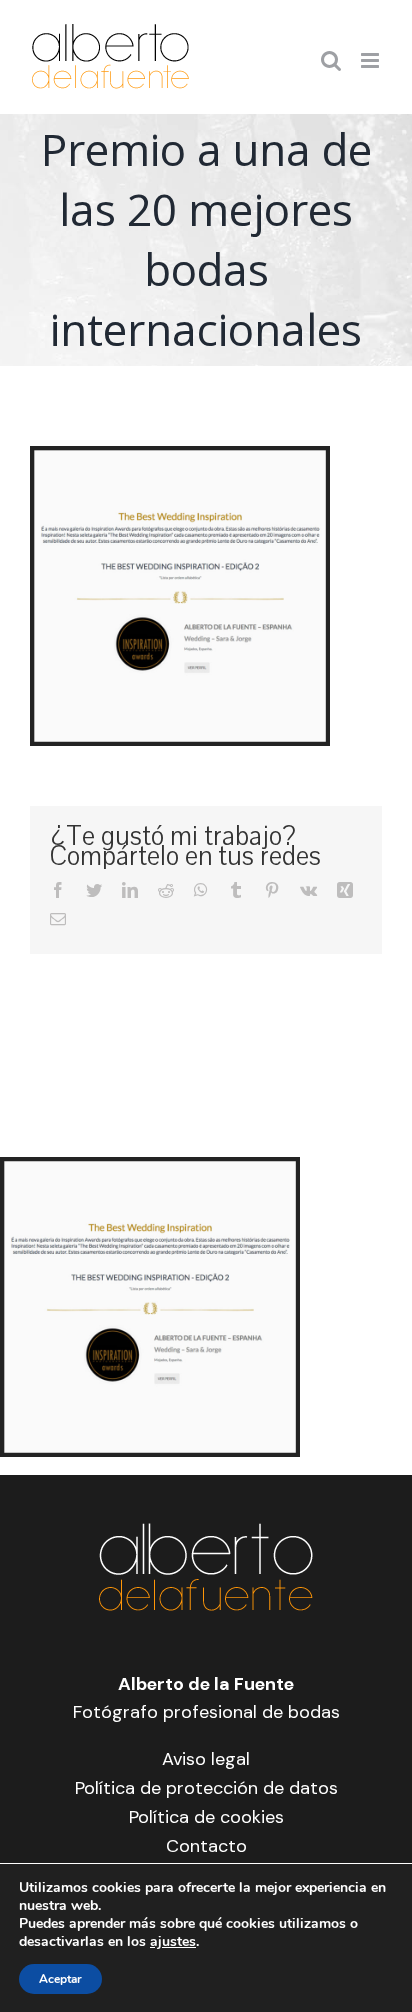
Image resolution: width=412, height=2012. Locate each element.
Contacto (206, 1846)
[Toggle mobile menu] (371, 60)
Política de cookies (206, 1817)
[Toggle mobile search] (331, 60)
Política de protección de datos (206, 1788)
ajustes (173, 1942)
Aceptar (60, 1979)
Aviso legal (206, 1759)
